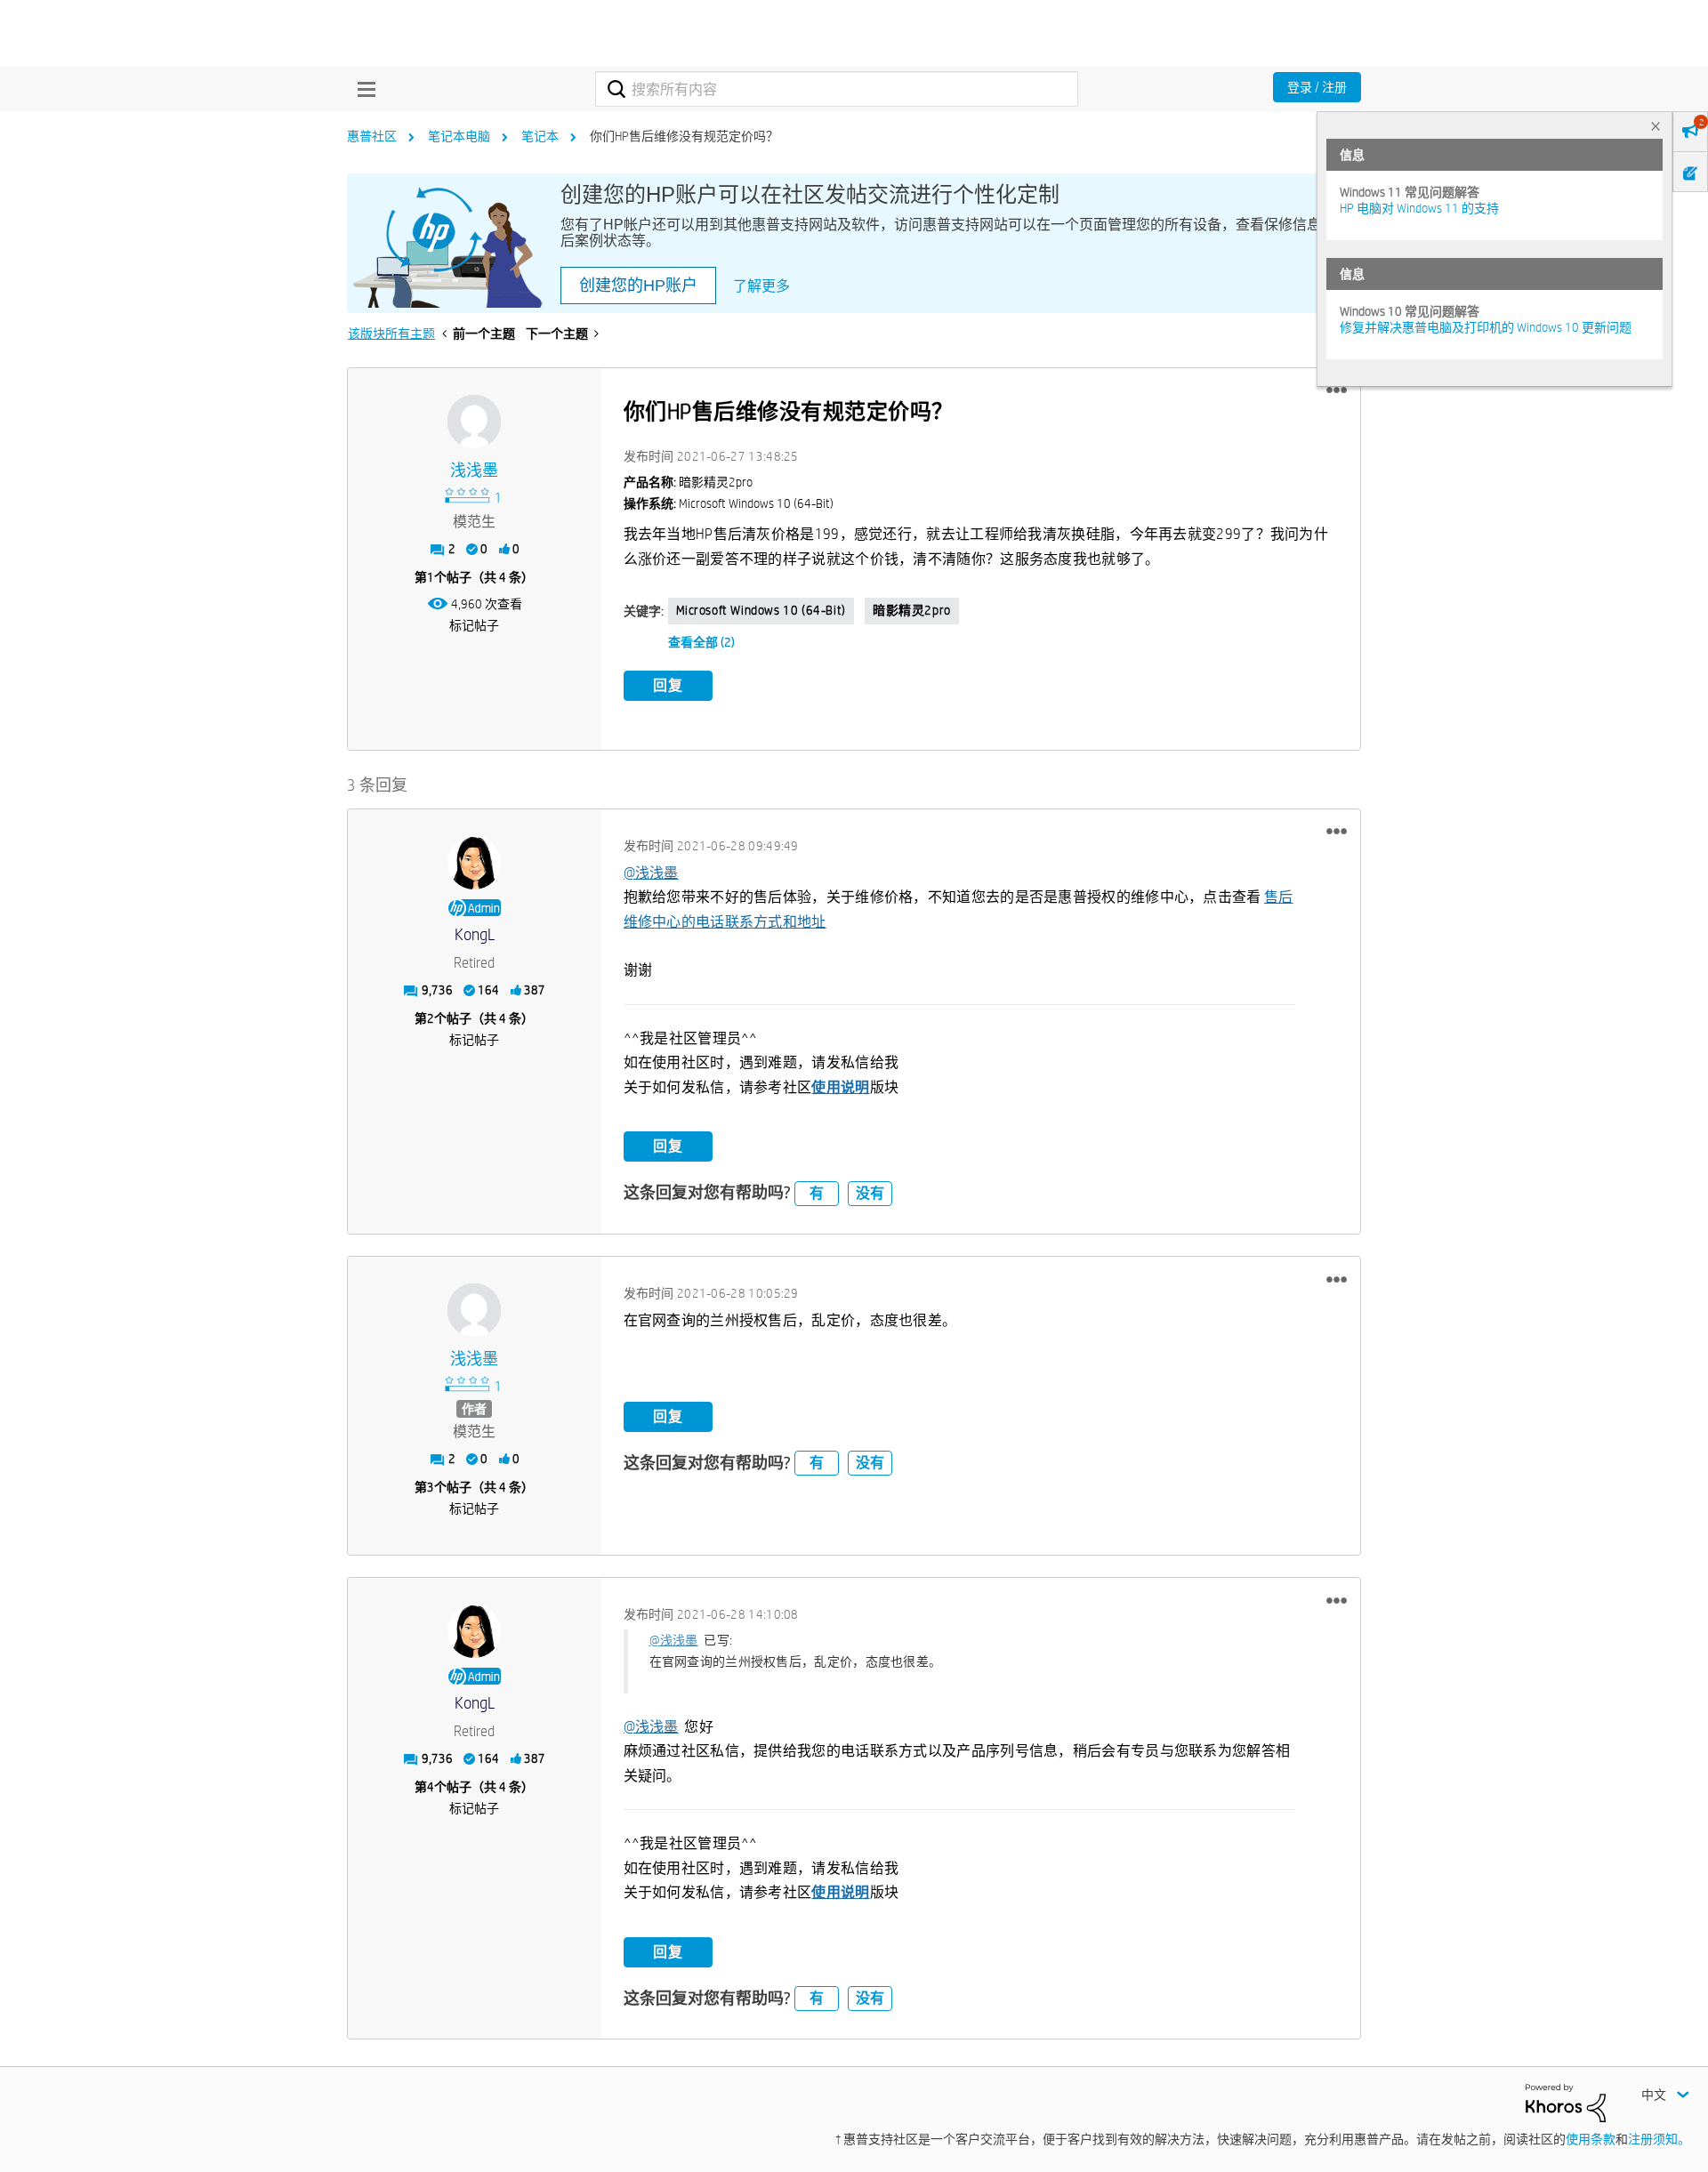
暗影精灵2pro (912, 610)
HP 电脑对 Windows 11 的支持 (1419, 208)
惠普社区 (372, 136)
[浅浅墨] (474, 422)
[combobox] (837, 89)
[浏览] (362, 89)
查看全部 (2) (701, 642)
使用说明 (840, 1087)
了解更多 (761, 286)
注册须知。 (1659, 2139)
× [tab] (1656, 126)
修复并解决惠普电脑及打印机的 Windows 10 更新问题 (1486, 327)
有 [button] (817, 1193)
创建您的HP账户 (638, 286)
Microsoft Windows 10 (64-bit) (761, 610)
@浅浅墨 (651, 873)
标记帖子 (474, 625)
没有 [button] (870, 1193)
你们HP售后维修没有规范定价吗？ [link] (684, 136)
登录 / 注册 (1317, 87)
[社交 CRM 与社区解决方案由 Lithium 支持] (1566, 2102)
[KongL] (474, 863)
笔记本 (540, 136)
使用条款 (1591, 2139)
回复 (668, 685)
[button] (1337, 390)
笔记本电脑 (459, 136)
